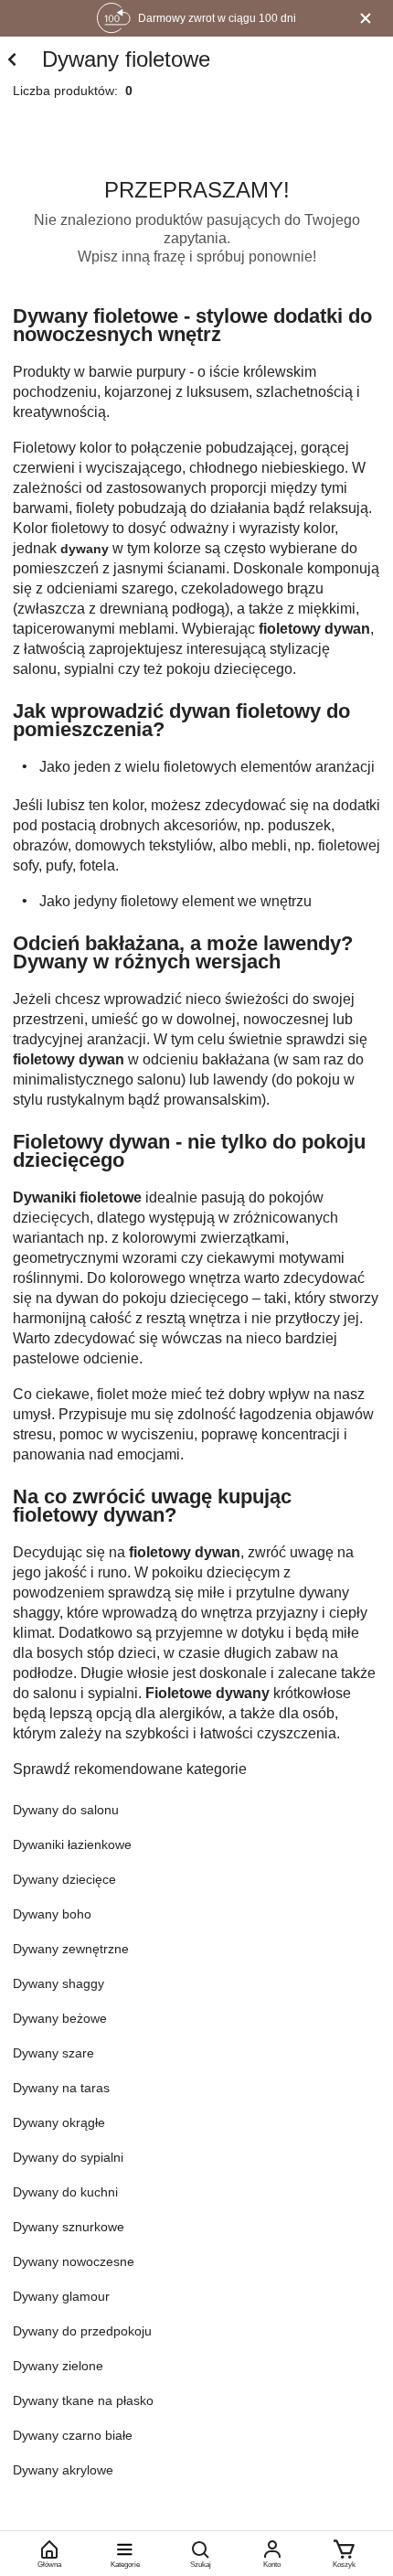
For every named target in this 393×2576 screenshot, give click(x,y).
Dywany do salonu (66, 1810)
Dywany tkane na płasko (83, 2400)
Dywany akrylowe (63, 2470)
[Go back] (11, 60)
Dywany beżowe (60, 2018)
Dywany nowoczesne (74, 2261)
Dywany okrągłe (59, 2122)
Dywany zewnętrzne (71, 1949)
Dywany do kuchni (65, 2192)
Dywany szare (53, 2053)
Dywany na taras (61, 2088)
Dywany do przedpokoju (82, 2331)
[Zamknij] (366, 18)
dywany (85, 549)
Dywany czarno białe (73, 2435)
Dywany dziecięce (64, 1879)
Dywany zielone (58, 2366)
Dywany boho (52, 1914)
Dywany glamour (61, 2296)
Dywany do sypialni (68, 2157)
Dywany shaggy (58, 1983)
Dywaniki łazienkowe (72, 1844)
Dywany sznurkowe (69, 2227)
